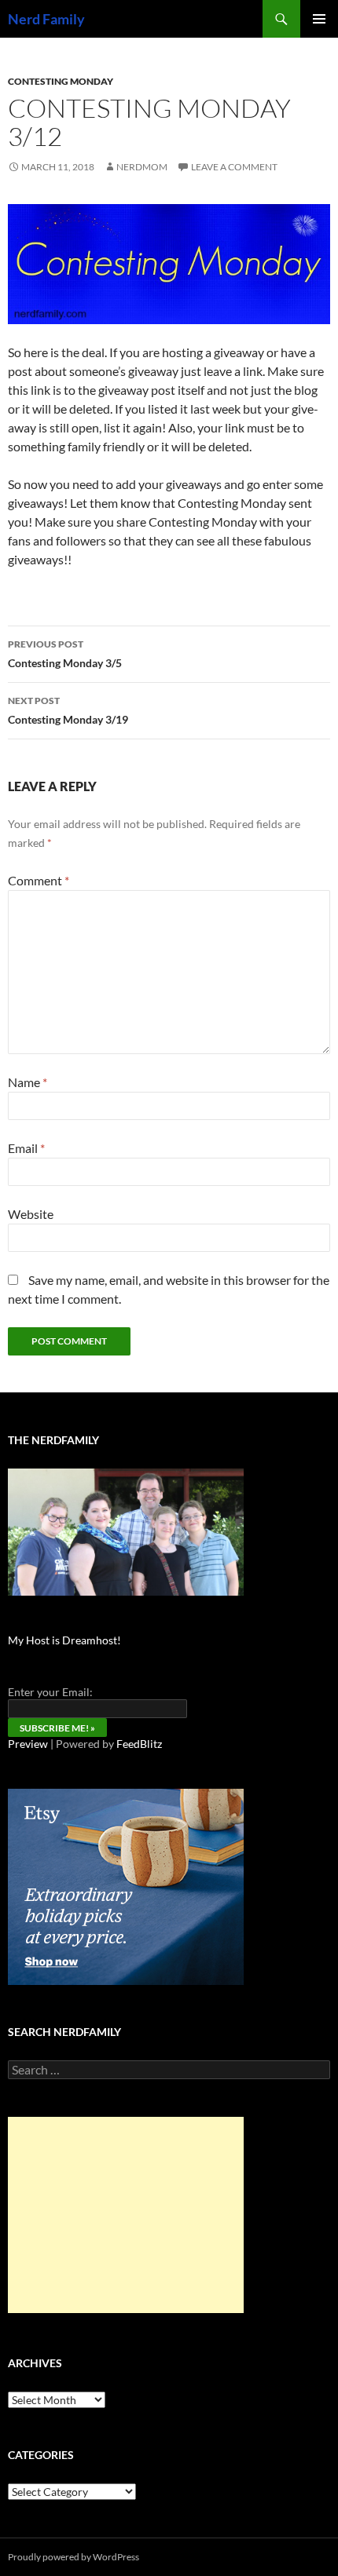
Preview (28, 1744)
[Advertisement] (126, 2215)
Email (26, 1148)
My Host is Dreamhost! (64, 1640)
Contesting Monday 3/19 (68, 710)
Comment (39, 880)
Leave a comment (234, 167)
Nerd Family (46, 19)
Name (28, 1082)
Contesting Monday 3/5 (65, 654)
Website (31, 1214)
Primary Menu (319, 19)
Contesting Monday (61, 81)
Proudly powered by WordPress (73, 2557)
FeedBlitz (139, 1744)
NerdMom (142, 167)
